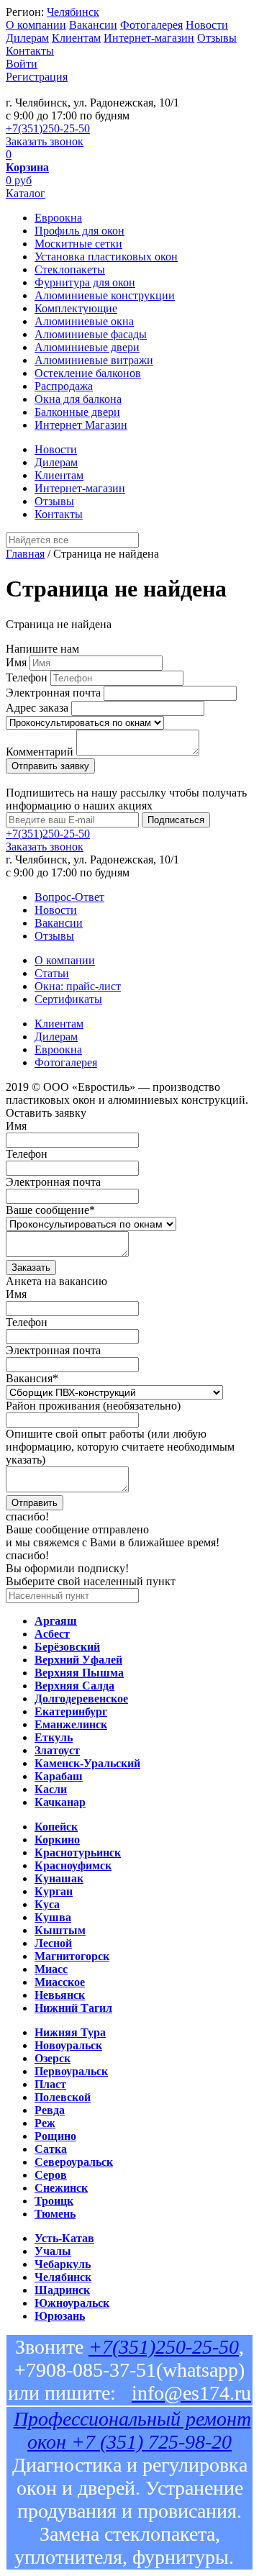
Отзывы (217, 38)
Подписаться (176, 820)
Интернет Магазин (81, 425)
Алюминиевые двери (87, 347)
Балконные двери (77, 412)
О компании (36, 25)
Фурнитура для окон (85, 282)
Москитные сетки (78, 244)
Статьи (52, 973)
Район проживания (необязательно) (93, 1406)
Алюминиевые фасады (91, 334)
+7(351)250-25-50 (48, 128)
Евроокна (58, 218)
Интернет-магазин (149, 38)
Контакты (30, 51)
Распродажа (64, 386)
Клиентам (76, 38)
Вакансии (93, 25)
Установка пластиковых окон (106, 257)
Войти (22, 64)
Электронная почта (53, 693)
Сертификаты (68, 999)
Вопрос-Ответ (69, 897)
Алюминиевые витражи (94, 360)
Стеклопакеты (70, 269)
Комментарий (40, 752)
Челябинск (73, 12)
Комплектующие (76, 308)
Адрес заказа (37, 708)
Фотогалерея (151, 25)
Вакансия (32, 1378)
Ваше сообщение (50, 1210)
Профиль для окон (79, 231)
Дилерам (27, 38)
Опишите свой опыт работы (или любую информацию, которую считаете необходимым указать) (120, 1447)
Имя (16, 662)
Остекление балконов (88, 373)
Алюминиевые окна (84, 321)
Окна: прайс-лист (78, 986)
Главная (25, 554)
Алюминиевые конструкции (105, 295)
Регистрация (37, 77)
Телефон (27, 677)
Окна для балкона (78, 399)
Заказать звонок (45, 141)
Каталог (26, 193)
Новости (207, 25)
